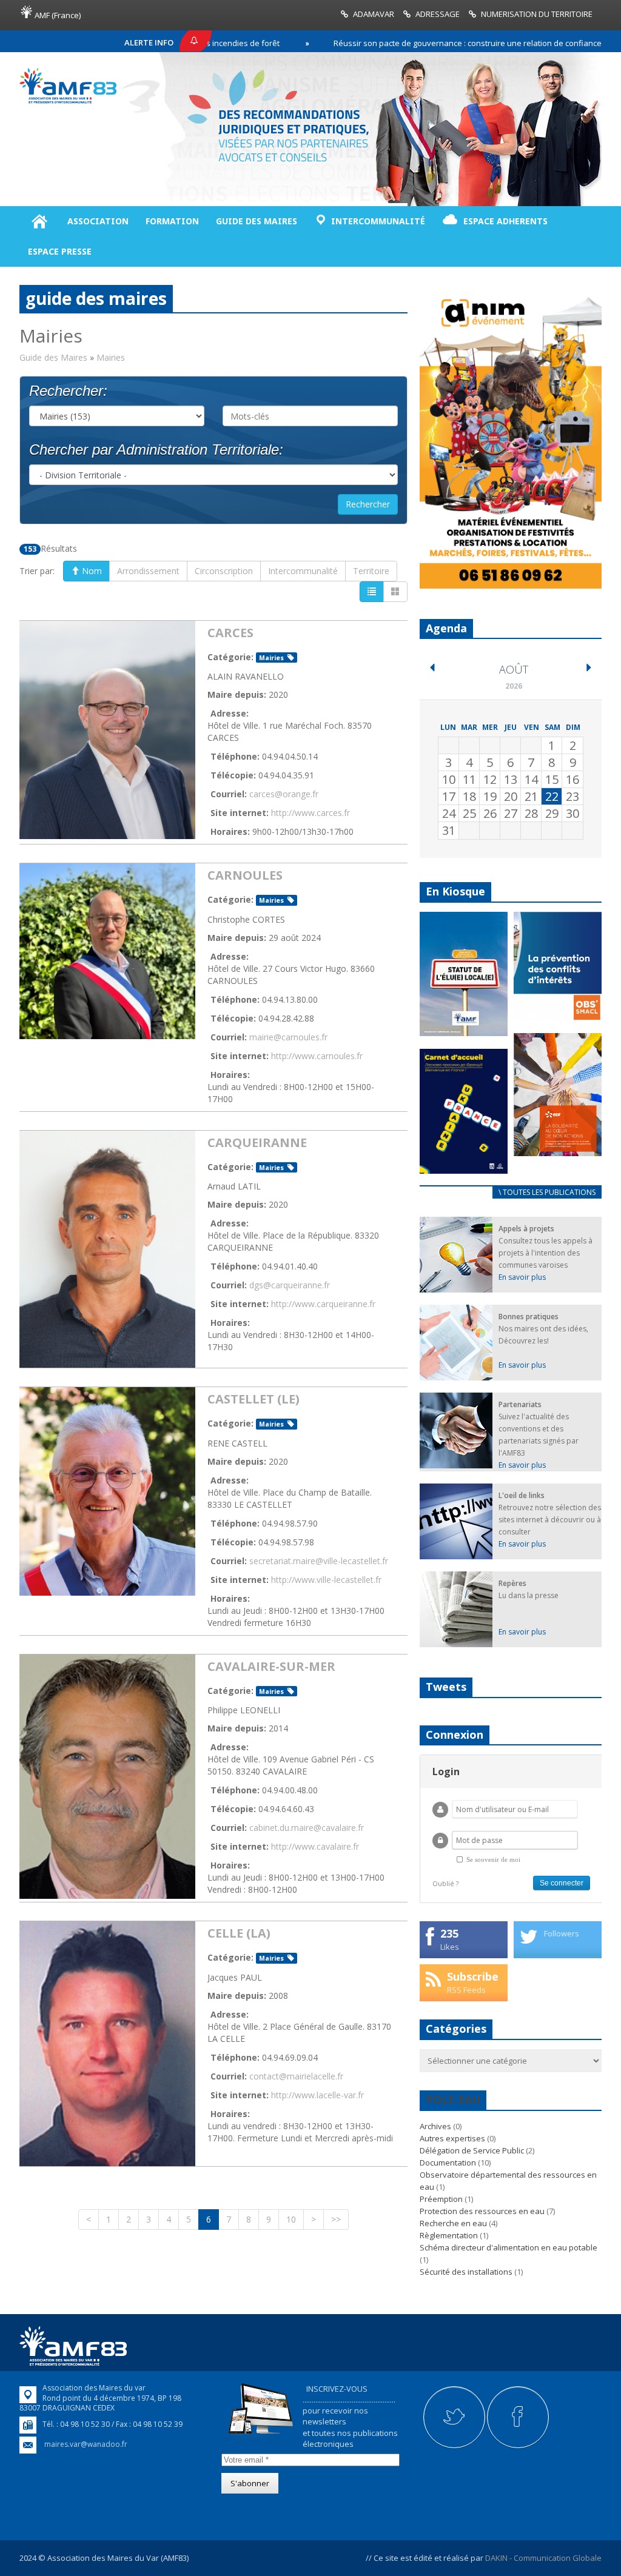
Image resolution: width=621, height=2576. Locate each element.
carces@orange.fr (284, 794)
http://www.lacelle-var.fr (317, 2095)
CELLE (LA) (239, 1933)
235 (449, 1933)
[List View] (372, 592)
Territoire (371, 571)
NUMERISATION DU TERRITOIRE (537, 14)
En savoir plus (522, 1277)
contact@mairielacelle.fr (296, 2076)
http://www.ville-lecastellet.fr (326, 1580)
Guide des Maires (53, 357)
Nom (91, 571)
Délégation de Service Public (472, 2150)
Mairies (271, 658)
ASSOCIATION (98, 221)
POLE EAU (453, 2099)
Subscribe (473, 1976)
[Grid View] (395, 592)
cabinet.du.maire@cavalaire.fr (307, 1828)
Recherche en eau (453, 2223)
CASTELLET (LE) (253, 1399)
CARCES (230, 633)
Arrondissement (148, 571)
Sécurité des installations (466, 2272)
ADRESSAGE (438, 14)
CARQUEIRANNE (257, 1142)
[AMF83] (68, 101)
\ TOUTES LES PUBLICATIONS (547, 1192)
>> (336, 2219)
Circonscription (224, 571)
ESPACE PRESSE (60, 251)
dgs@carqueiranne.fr (290, 1285)
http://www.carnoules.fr (317, 1056)
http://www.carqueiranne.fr (323, 1304)
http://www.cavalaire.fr (315, 1846)
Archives (435, 2126)
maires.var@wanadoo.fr (86, 2444)
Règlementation (449, 2235)
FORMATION (172, 221)
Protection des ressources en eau (482, 2211)
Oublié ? (445, 1883)
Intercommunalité (303, 571)
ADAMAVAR (374, 14)
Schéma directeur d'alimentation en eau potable (509, 2247)
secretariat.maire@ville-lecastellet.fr (319, 1561)
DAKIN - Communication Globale (543, 2558)
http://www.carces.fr (310, 813)
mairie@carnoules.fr (288, 1037)
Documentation (448, 2163)
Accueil (39, 221)
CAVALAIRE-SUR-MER (271, 1666)
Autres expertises (452, 2138)
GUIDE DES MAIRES (257, 221)
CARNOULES (245, 875)
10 (291, 2219)
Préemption (441, 2199)
